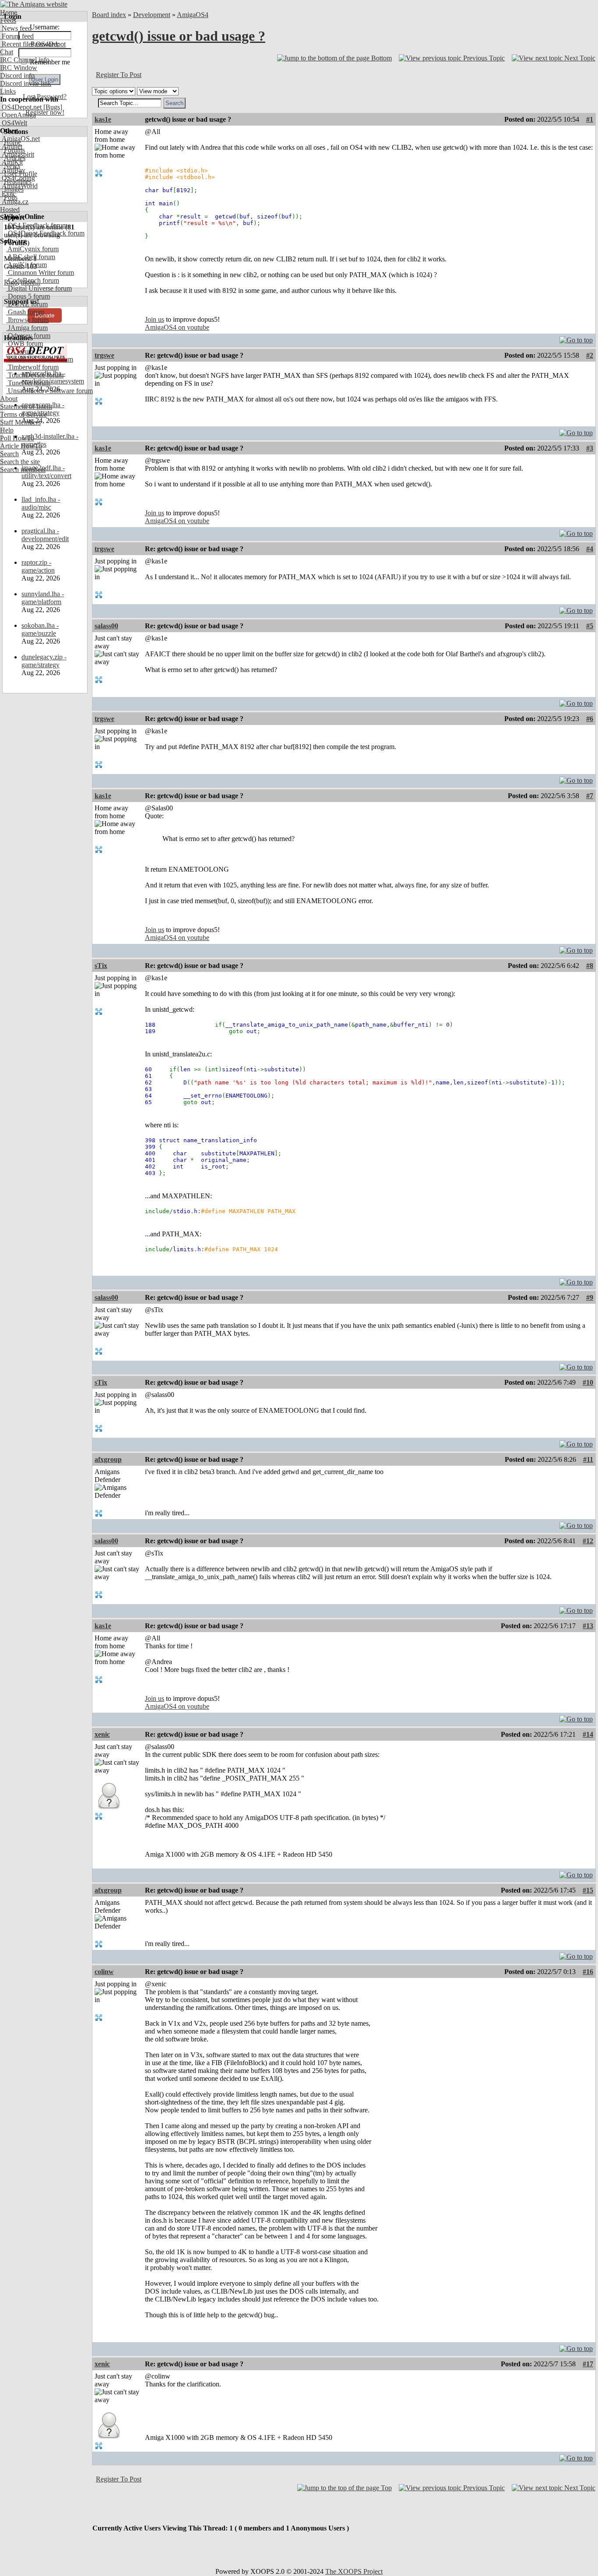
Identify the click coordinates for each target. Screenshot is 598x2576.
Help (7, 430)
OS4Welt (14, 123)
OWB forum (25, 343)
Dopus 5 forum (28, 296)
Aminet (11, 146)
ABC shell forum (31, 257)
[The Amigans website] (34, 4)
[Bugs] (52, 107)
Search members (23, 470)
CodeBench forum (33, 280)
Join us (155, 319)
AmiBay (13, 170)
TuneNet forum (28, 383)
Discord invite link (26, 83)
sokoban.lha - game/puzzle (40, 629)
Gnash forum (25, 312)
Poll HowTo (17, 438)
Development (152, 15)
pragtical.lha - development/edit (45, 535)
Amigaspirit (17, 154)
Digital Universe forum (39, 288)
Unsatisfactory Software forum (49, 391)
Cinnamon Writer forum (40, 273)
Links (8, 91)
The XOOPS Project (354, 2571)
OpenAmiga (18, 115)
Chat (7, 52)
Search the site (20, 462)
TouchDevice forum (35, 375)
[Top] (576, 338)
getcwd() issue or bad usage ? (179, 36)
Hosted (10, 209)
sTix (101, 966)
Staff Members (20, 422)
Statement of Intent (26, 406)
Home (9, 12)
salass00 (106, 626)
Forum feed (17, 36)
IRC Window (19, 68)
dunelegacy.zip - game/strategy (44, 661)
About (9, 399)
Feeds (8, 20)
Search (9, 454)
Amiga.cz (14, 202)
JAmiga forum (27, 328)
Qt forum (20, 351)
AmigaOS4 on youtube (177, 327)
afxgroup (108, 1459)
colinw (104, 1972)
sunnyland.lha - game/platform (43, 598)
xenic (102, 1734)
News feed (16, 28)
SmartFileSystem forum (40, 359)
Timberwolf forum (32, 367)
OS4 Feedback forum (37, 225)
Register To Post (119, 75)
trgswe (104, 355)
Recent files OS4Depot (33, 44)
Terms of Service (23, 414)
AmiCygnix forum (32, 249)
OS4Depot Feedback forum (45, 233)
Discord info (17, 76)
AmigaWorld (19, 186)
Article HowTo (21, 446)
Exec (8, 194)
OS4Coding (18, 178)
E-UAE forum (27, 304)
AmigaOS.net (20, 139)
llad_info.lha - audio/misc (41, 503)
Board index (109, 15)
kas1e (103, 119)
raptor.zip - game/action (38, 566)
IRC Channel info (25, 60)
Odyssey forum (28, 336)
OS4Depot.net (21, 107)
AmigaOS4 (193, 15)
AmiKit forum (26, 265)
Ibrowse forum (27, 320)
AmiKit (11, 162)
